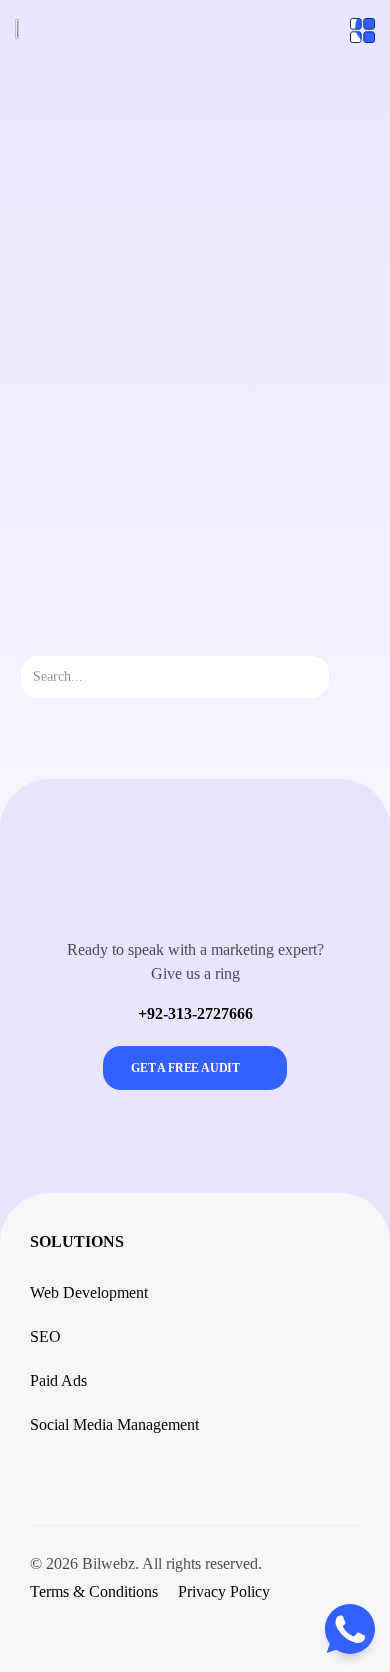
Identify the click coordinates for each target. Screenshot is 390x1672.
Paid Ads (58, 1380)
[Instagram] (40, 1632)
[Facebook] (85, 1632)
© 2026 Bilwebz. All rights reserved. (146, 1563)
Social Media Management (114, 1424)
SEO (45, 1336)
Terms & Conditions (94, 1591)
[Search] (347, 677)
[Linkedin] (130, 1632)
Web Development (89, 1292)
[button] (44, 1478)
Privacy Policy (224, 1591)
